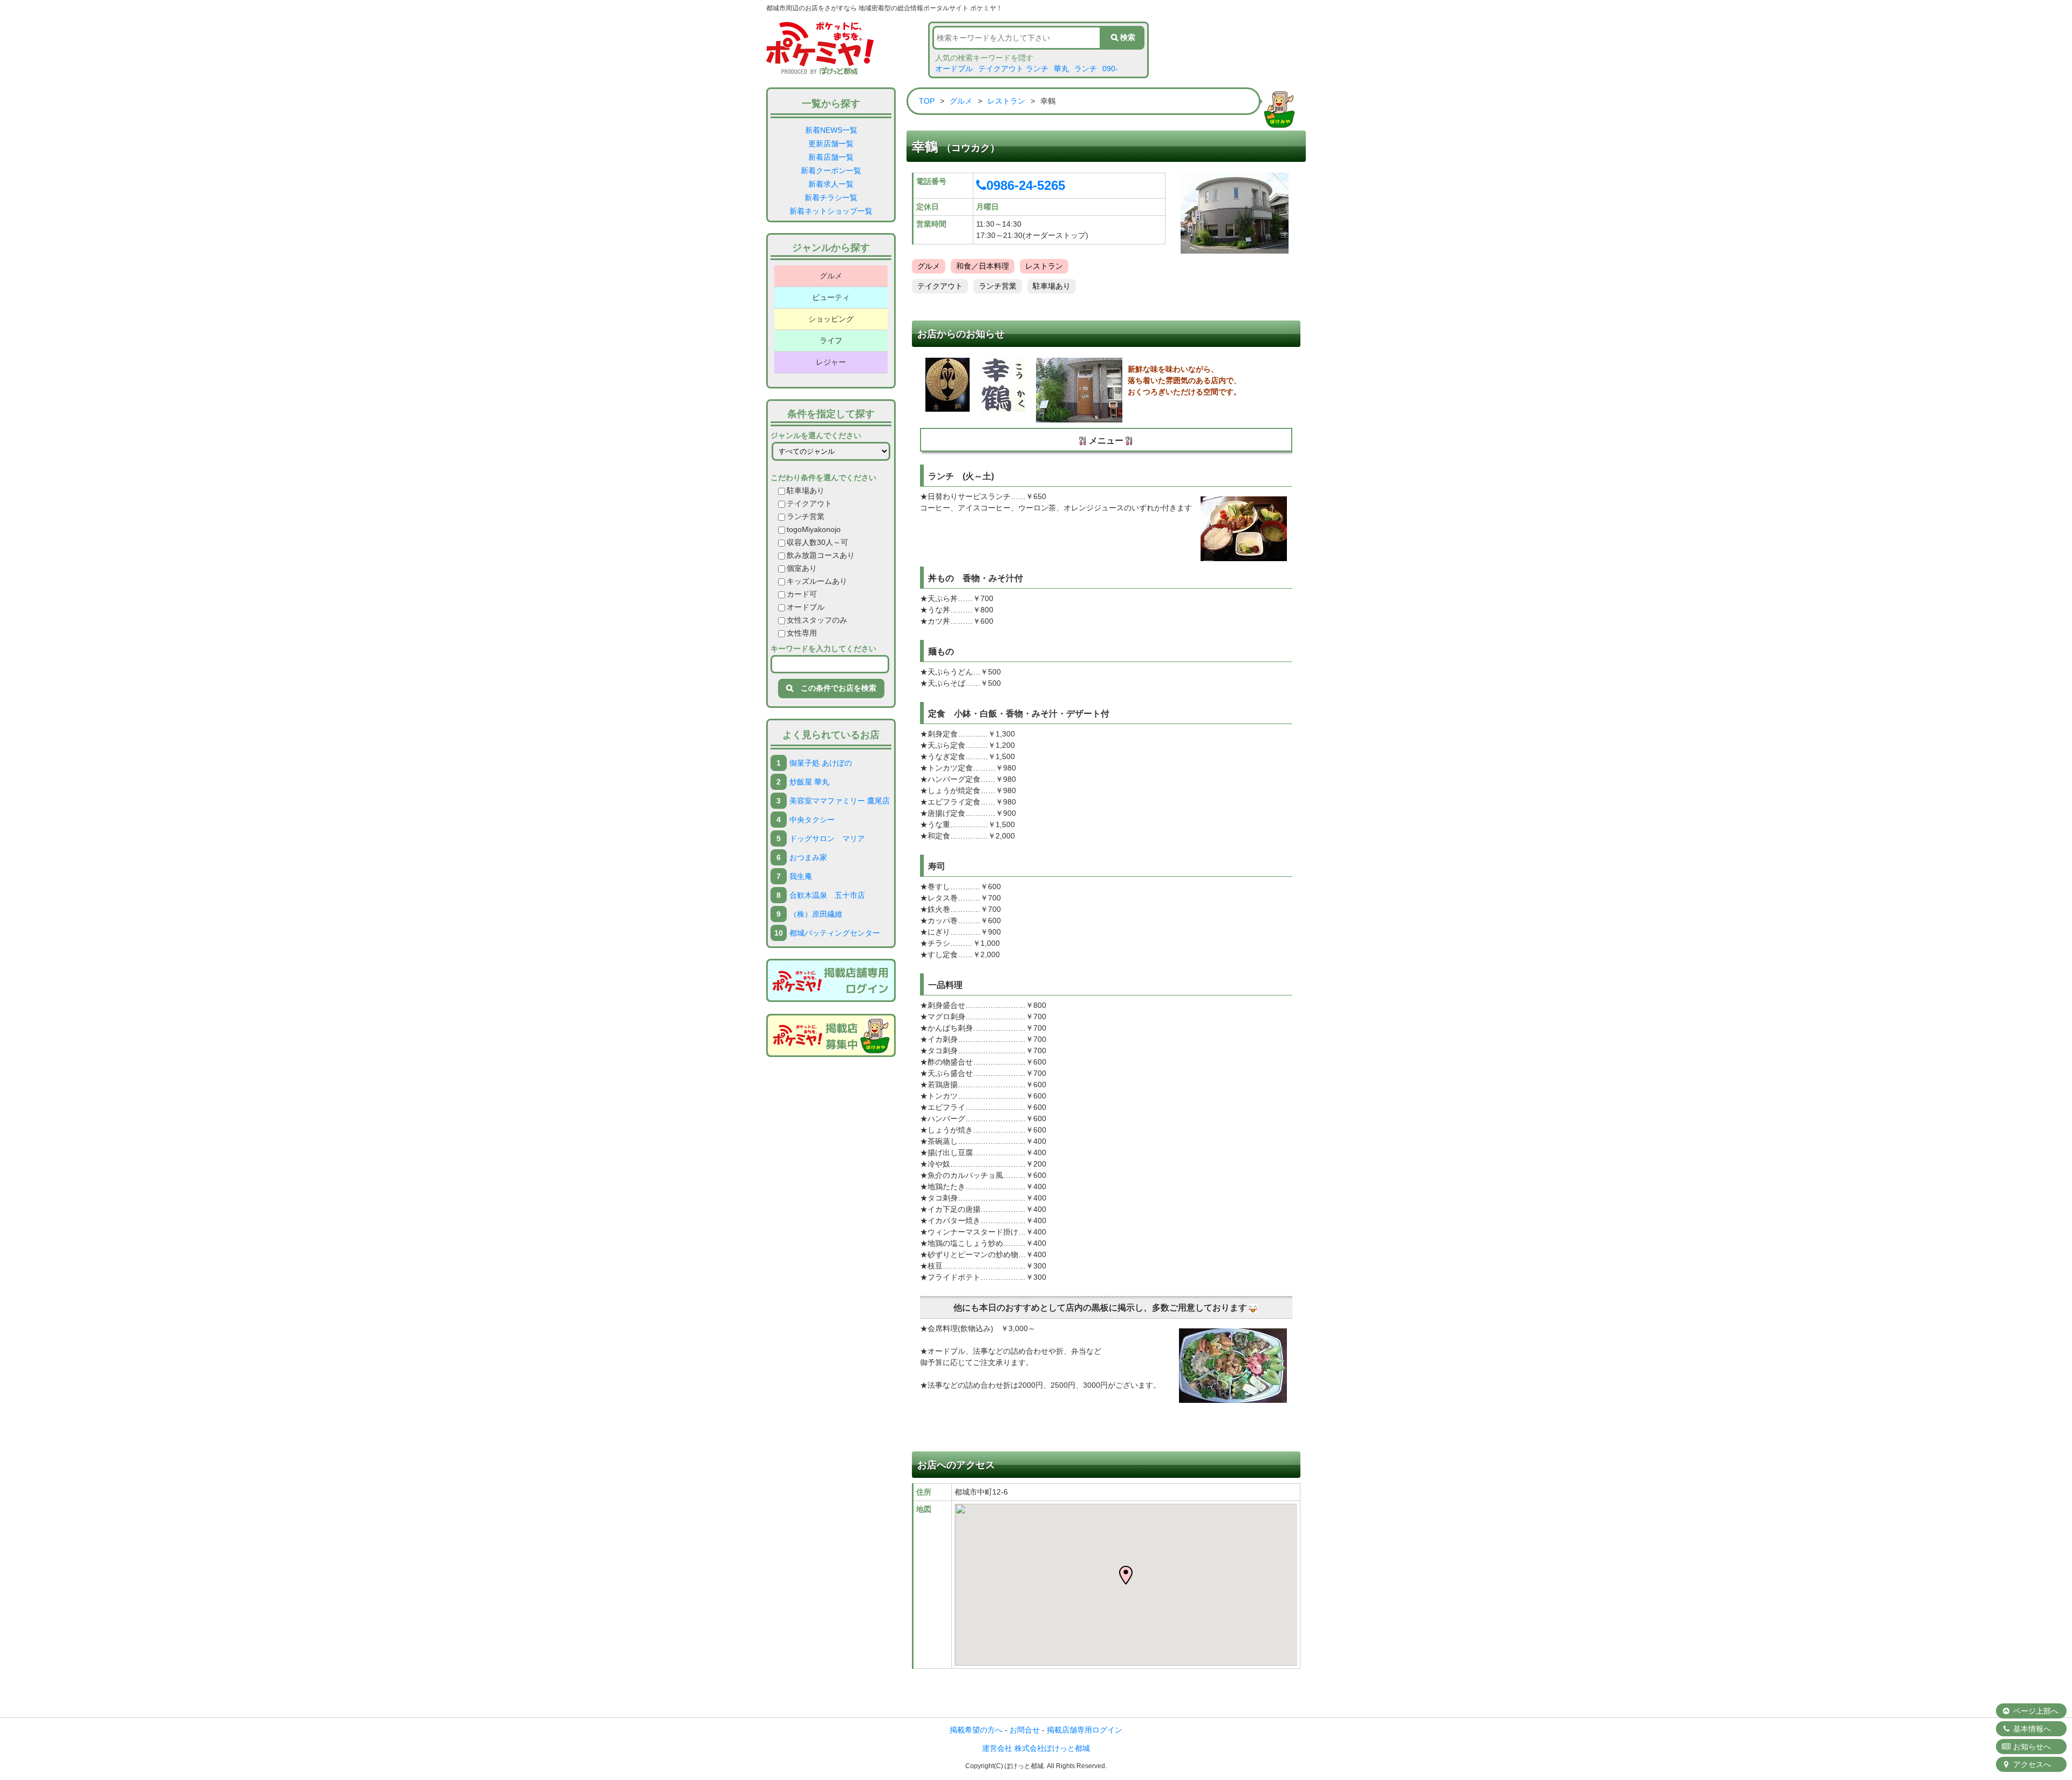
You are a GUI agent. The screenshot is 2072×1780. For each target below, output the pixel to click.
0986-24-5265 (1026, 185)
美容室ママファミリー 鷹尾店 (840, 801)
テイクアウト (809, 503)
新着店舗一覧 (831, 157)
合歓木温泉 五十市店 (827, 895)
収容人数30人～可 (817, 542)
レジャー (831, 362)
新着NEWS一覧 (831, 130)
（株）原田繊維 (816, 914)
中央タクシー (812, 820)
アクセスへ (2031, 1764)
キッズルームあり (817, 581)
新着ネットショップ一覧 (831, 211)
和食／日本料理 (983, 266)
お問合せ (1025, 1730)
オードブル (954, 69)
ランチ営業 (806, 516)
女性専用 (802, 633)
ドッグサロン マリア (827, 838)
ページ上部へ (2035, 1711)
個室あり (802, 568)
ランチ (1086, 69)
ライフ (831, 340)
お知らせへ (2031, 1747)
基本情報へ (2031, 1729)
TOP (927, 101)
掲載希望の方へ (976, 1730)
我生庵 (801, 876)
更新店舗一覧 (831, 144)
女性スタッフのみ (817, 620)
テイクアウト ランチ (1013, 69)
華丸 (1061, 69)
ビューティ (831, 297)
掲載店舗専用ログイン (1085, 1730)
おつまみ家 (808, 857)
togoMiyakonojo (814, 529)
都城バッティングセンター (835, 933)
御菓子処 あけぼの (821, 763)
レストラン (1006, 101)
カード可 (802, 594)
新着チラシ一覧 (831, 197)
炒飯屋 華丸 (809, 782)
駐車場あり (806, 490)
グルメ (831, 276)
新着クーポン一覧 (831, 171)
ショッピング (831, 319)
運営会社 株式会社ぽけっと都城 (1036, 1748)
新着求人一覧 (831, 184)
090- (1110, 69)
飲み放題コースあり (821, 555)
